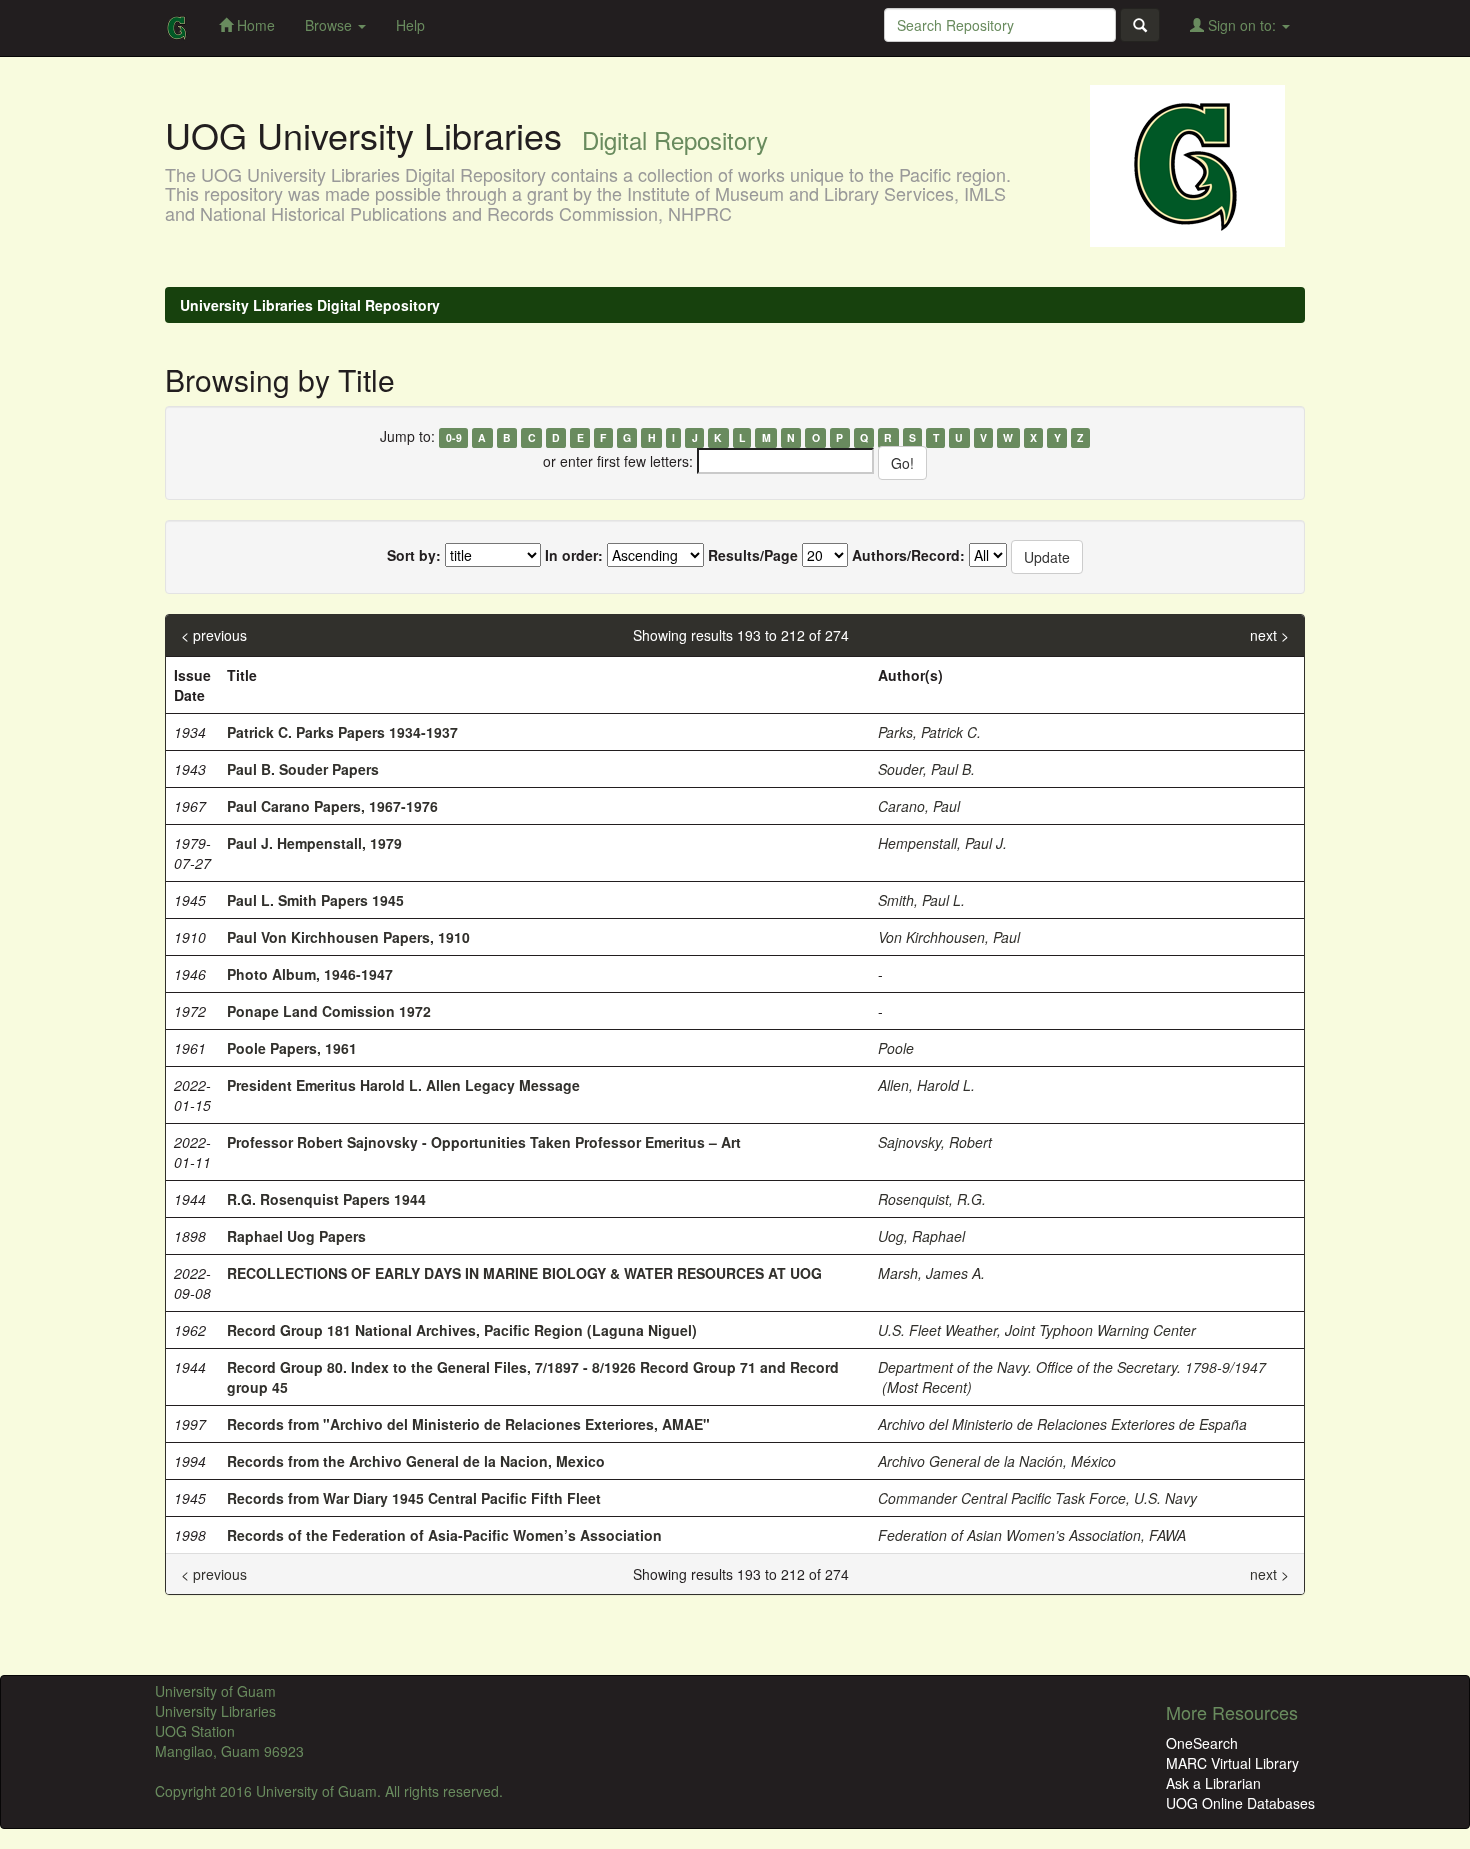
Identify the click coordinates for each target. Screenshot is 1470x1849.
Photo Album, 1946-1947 (310, 974)
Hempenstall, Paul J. (942, 843)
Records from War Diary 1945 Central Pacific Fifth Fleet (414, 1498)
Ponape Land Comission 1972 (329, 1011)
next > (1269, 635)
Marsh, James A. (931, 1273)
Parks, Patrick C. (929, 732)
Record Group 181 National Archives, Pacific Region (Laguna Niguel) (462, 1330)
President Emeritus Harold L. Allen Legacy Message (403, 1085)
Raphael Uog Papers (296, 1236)
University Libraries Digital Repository (310, 305)
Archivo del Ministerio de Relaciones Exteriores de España (1062, 1424)
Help (410, 25)
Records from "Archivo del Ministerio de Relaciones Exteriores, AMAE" (468, 1424)
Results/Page (753, 555)
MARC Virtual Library (1232, 1763)
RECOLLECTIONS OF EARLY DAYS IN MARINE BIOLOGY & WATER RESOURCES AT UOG (524, 1273)
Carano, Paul (919, 806)
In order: (574, 555)
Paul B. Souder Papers (303, 769)
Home (254, 25)
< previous (214, 635)
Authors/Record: (908, 555)
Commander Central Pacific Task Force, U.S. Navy (1037, 1498)
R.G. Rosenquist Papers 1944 (326, 1199)
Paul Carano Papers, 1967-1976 (332, 806)
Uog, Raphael (921, 1236)
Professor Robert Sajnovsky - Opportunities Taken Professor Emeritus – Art (484, 1142)
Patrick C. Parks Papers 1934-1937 (342, 732)
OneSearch (1202, 1743)
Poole (896, 1048)
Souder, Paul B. (926, 769)
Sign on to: (1242, 25)
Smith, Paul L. (921, 900)
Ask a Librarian (1213, 1783)
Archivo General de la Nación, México (997, 1461)
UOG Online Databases (1240, 1803)
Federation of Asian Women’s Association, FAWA (1032, 1535)
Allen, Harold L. (926, 1085)
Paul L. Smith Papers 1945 (315, 900)
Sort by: (414, 555)
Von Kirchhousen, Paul (949, 937)
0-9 (454, 437)
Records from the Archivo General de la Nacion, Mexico (416, 1461)
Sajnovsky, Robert (935, 1142)
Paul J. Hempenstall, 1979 (314, 843)
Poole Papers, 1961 (292, 1048)
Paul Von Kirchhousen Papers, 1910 (348, 937)
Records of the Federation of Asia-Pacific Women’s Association (444, 1535)
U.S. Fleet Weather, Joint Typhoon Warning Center (1037, 1330)
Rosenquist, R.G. (932, 1199)
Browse (330, 25)
